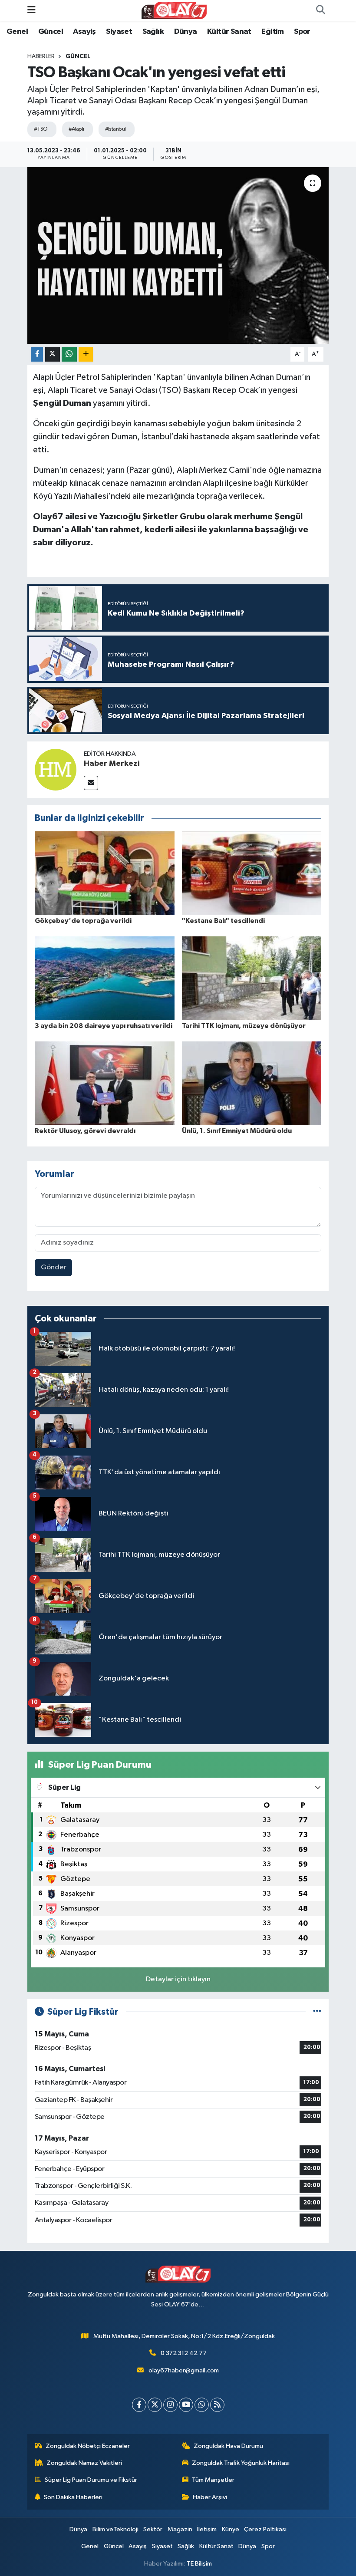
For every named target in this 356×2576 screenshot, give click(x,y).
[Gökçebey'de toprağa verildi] (105, 873)
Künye (231, 2529)
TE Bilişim (199, 2564)
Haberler (41, 56)
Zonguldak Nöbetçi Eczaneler (88, 2446)
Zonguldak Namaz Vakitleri (84, 2463)
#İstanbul (115, 129)
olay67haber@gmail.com (184, 2370)
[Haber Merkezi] (56, 769)
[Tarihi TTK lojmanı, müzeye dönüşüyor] (252, 978)
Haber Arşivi (210, 2497)
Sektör (153, 2529)
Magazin (180, 2529)
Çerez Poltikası (265, 2529)
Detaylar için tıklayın (178, 1979)
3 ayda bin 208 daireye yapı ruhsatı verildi (104, 1026)
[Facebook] (139, 2405)
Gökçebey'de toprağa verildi (83, 921)
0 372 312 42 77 (184, 2353)
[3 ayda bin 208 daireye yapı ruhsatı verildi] (105, 978)
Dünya (186, 32)
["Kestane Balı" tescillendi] (252, 873)
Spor (302, 32)
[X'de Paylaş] (53, 354)
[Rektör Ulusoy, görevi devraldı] (105, 1083)
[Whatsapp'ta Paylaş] (69, 354)
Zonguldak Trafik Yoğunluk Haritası (241, 2463)
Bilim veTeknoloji (115, 2529)
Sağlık (153, 32)
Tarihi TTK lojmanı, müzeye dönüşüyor (244, 1026)
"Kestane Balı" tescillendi (223, 921)
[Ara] (320, 10)
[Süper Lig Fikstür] (317, 2012)
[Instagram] (170, 2405)
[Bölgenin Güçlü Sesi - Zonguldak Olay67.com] (174, 10)
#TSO (41, 129)
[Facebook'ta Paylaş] (37, 354)
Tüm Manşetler (213, 2480)
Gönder (54, 1267)
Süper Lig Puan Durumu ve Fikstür (91, 2480)
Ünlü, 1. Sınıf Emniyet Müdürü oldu (237, 1131)
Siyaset (119, 32)
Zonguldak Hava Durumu (228, 2446)
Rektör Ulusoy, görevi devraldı (85, 1131)
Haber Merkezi (112, 764)
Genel (17, 32)
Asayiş (84, 32)
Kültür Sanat (229, 32)
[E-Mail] (91, 783)
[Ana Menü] (31, 10)
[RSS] (217, 2405)
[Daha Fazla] (86, 354)
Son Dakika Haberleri (73, 2497)
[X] (155, 2405)
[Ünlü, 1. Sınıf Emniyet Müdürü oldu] (252, 1083)
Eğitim (272, 32)
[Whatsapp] (202, 2405)
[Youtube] (186, 2405)
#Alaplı (76, 129)
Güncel (51, 32)
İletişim (207, 2529)
